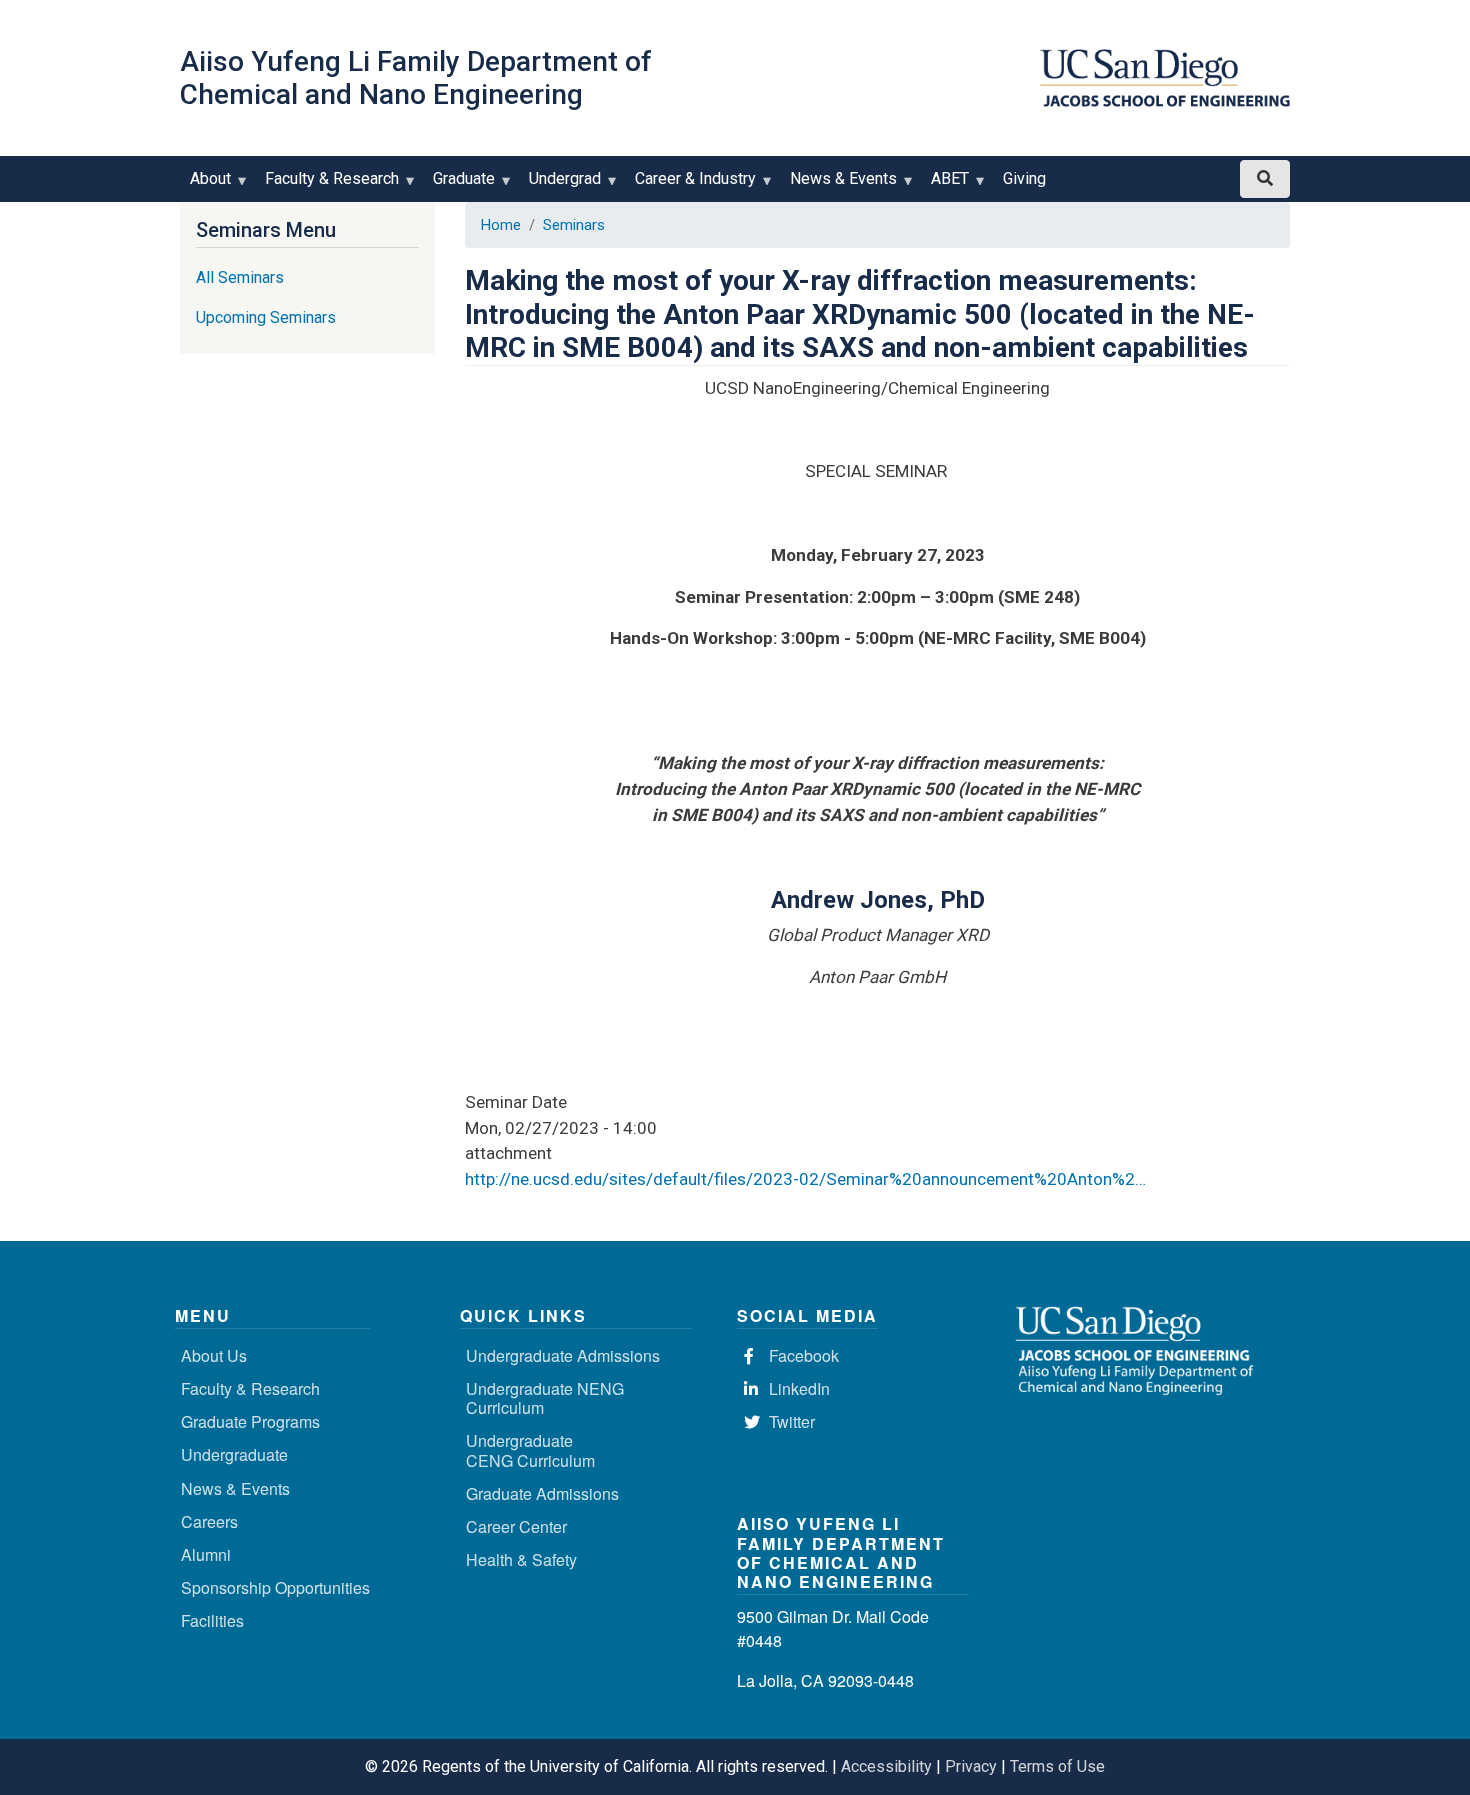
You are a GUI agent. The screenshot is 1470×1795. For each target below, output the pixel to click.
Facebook (804, 1355)
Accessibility (886, 1766)
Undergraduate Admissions (563, 1355)
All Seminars (240, 277)
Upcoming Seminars (266, 317)
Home (501, 225)
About (205, 185)
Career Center (516, 1526)
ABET (945, 185)
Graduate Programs (250, 1421)
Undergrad (560, 185)
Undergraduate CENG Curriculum (530, 1450)
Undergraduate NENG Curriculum (545, 1398)
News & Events (838, 185)
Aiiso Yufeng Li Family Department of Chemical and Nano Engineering (416, 78)
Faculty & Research (327, 185)
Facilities (212, 1620)
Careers (209, 1521)
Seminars (574, 225)
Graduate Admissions (542, 1493)
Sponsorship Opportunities (275, 1587)
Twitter (792, 1421)
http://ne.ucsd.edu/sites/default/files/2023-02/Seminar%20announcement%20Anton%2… (805, 1179)
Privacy (971, 1766)
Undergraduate (234, 1454)
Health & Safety (521, 1559)
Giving (1024, 178)
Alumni (206, 1554)
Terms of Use (1057, 1766)
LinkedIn (799, 1388)
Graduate (459, 185)
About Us (214, 1355)
